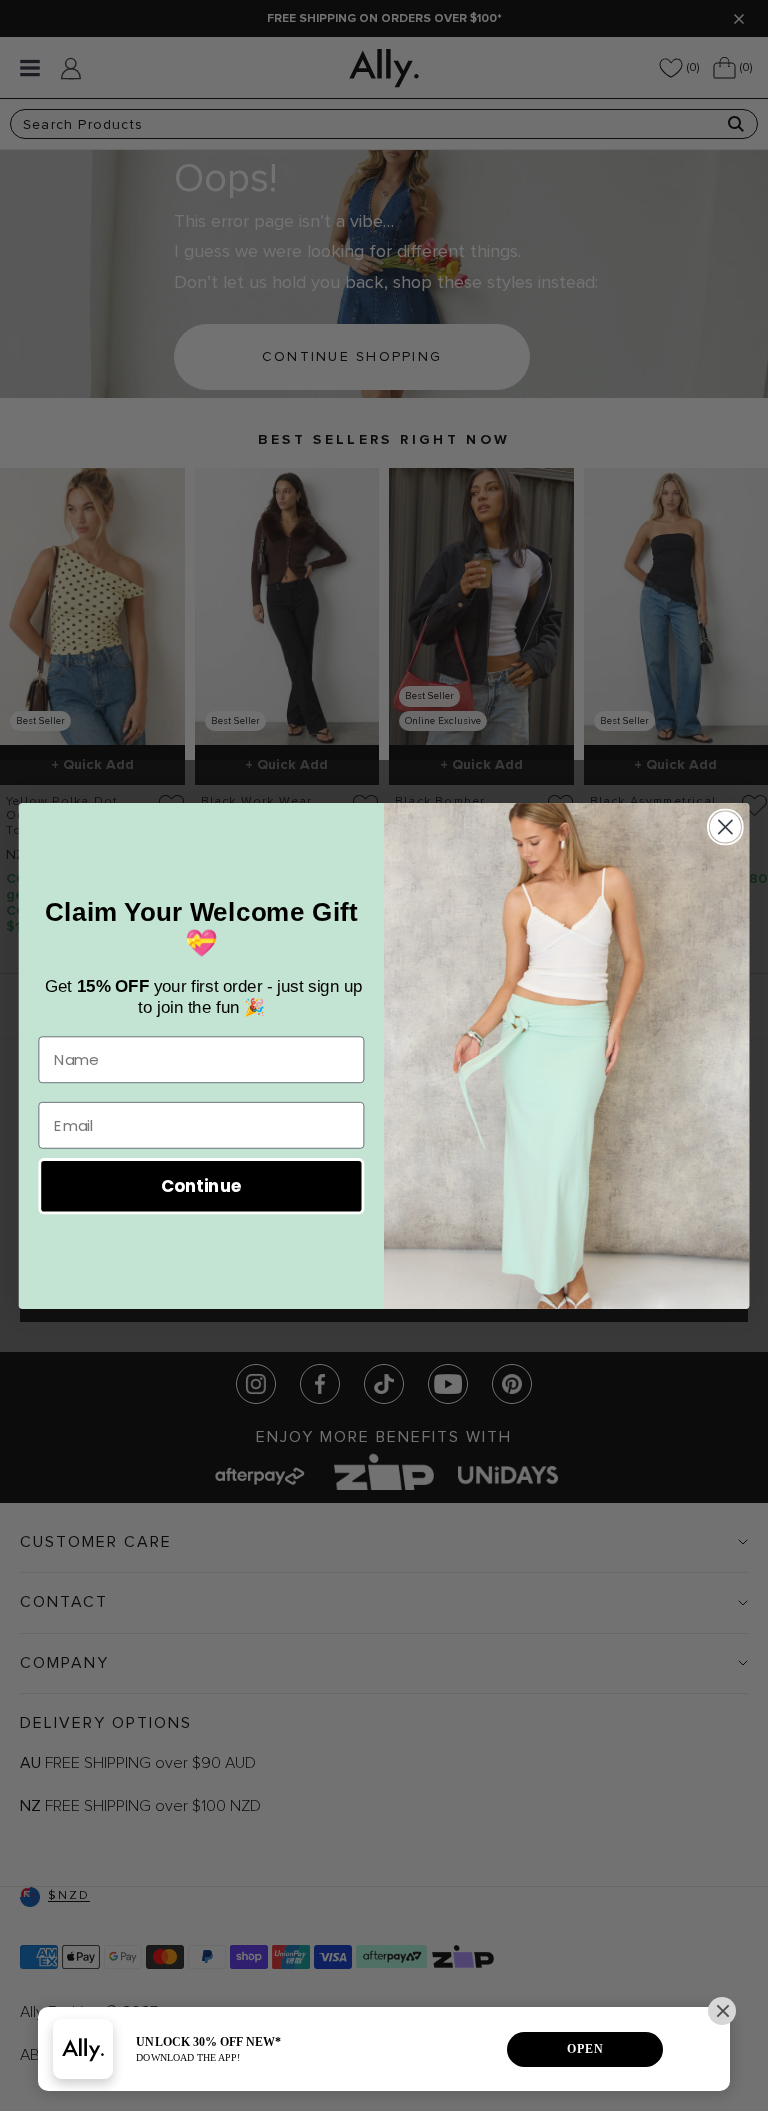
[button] (722, 2011)
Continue (201, 1185)
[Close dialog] (725, 826)
